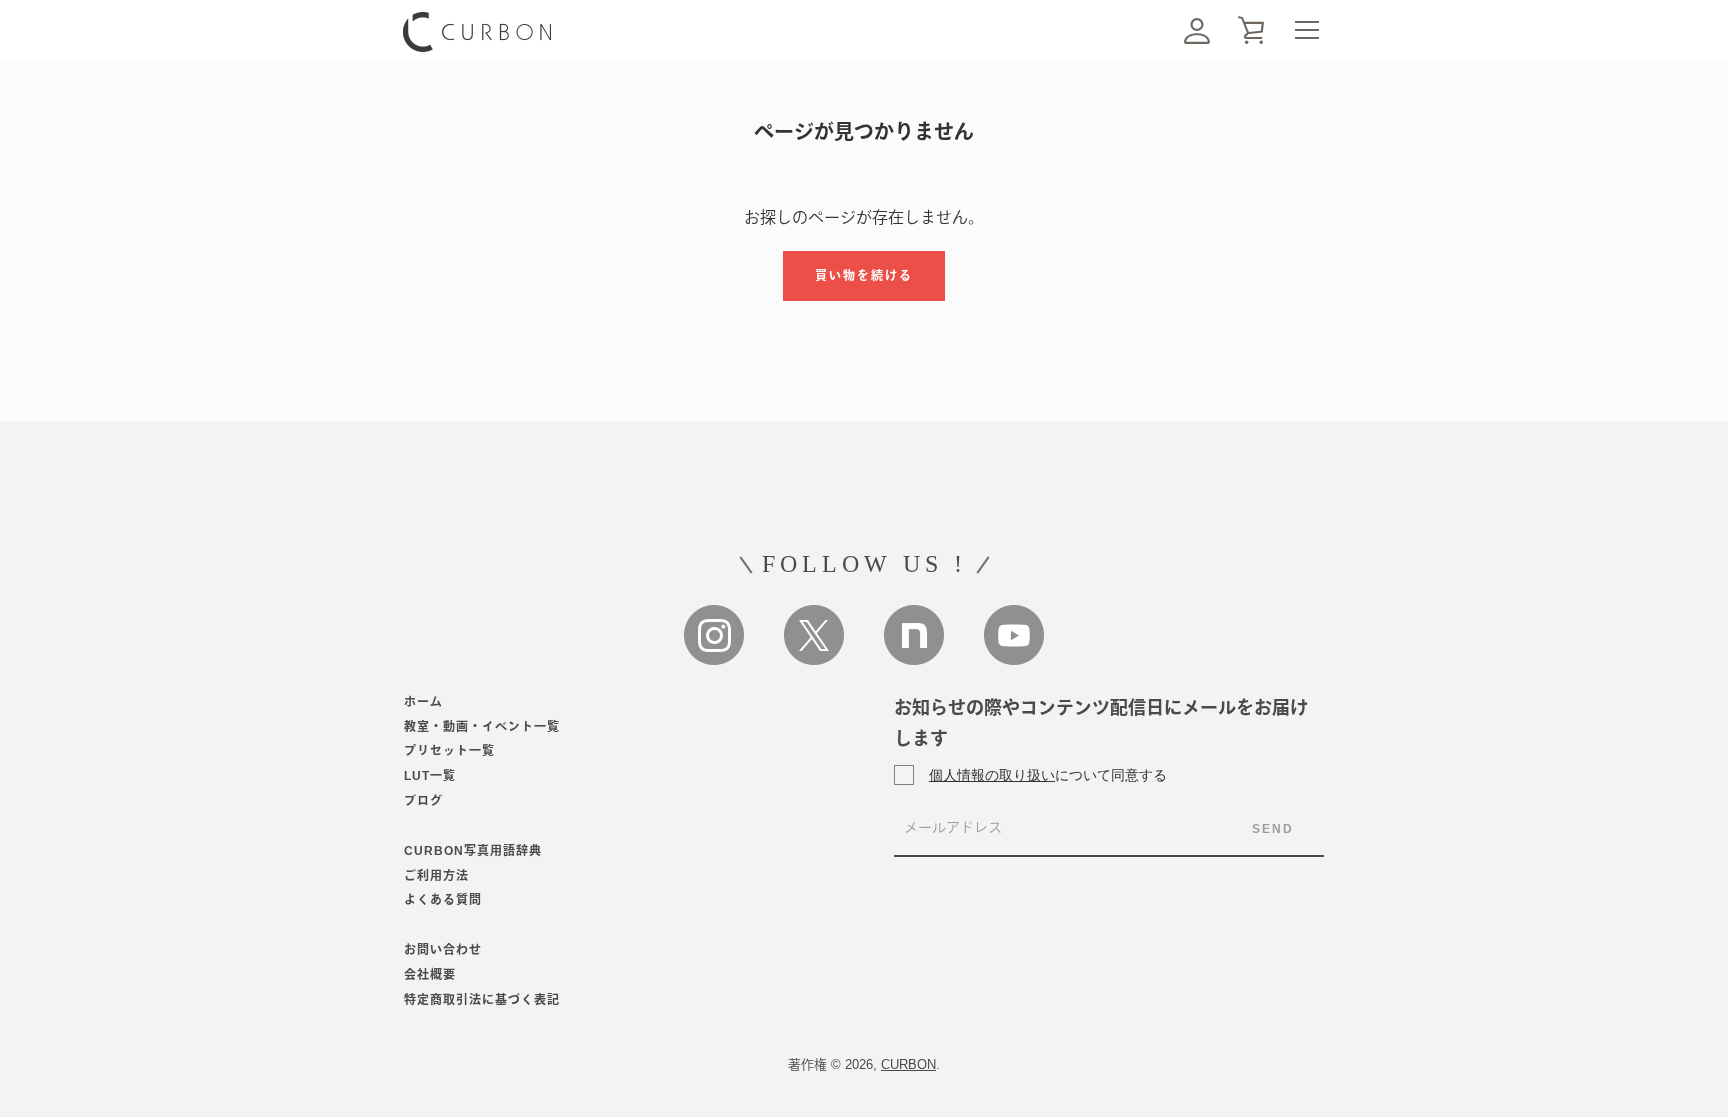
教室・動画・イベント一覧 (482, 727)
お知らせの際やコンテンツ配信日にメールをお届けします (1101, 723)
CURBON (908, 1064)
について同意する (1048, 774)
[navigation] (1306, 30)
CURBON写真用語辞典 (473, 851)
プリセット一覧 (449, 751)
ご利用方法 (436, 876)
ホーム (423, 702)
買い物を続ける (864, 276)
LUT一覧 (430, 776)
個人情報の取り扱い (992, 774)
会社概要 (430, 975)
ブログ (423, 801)
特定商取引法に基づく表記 (482, 1000)
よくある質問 (443, 900)
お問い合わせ (443, 950)
